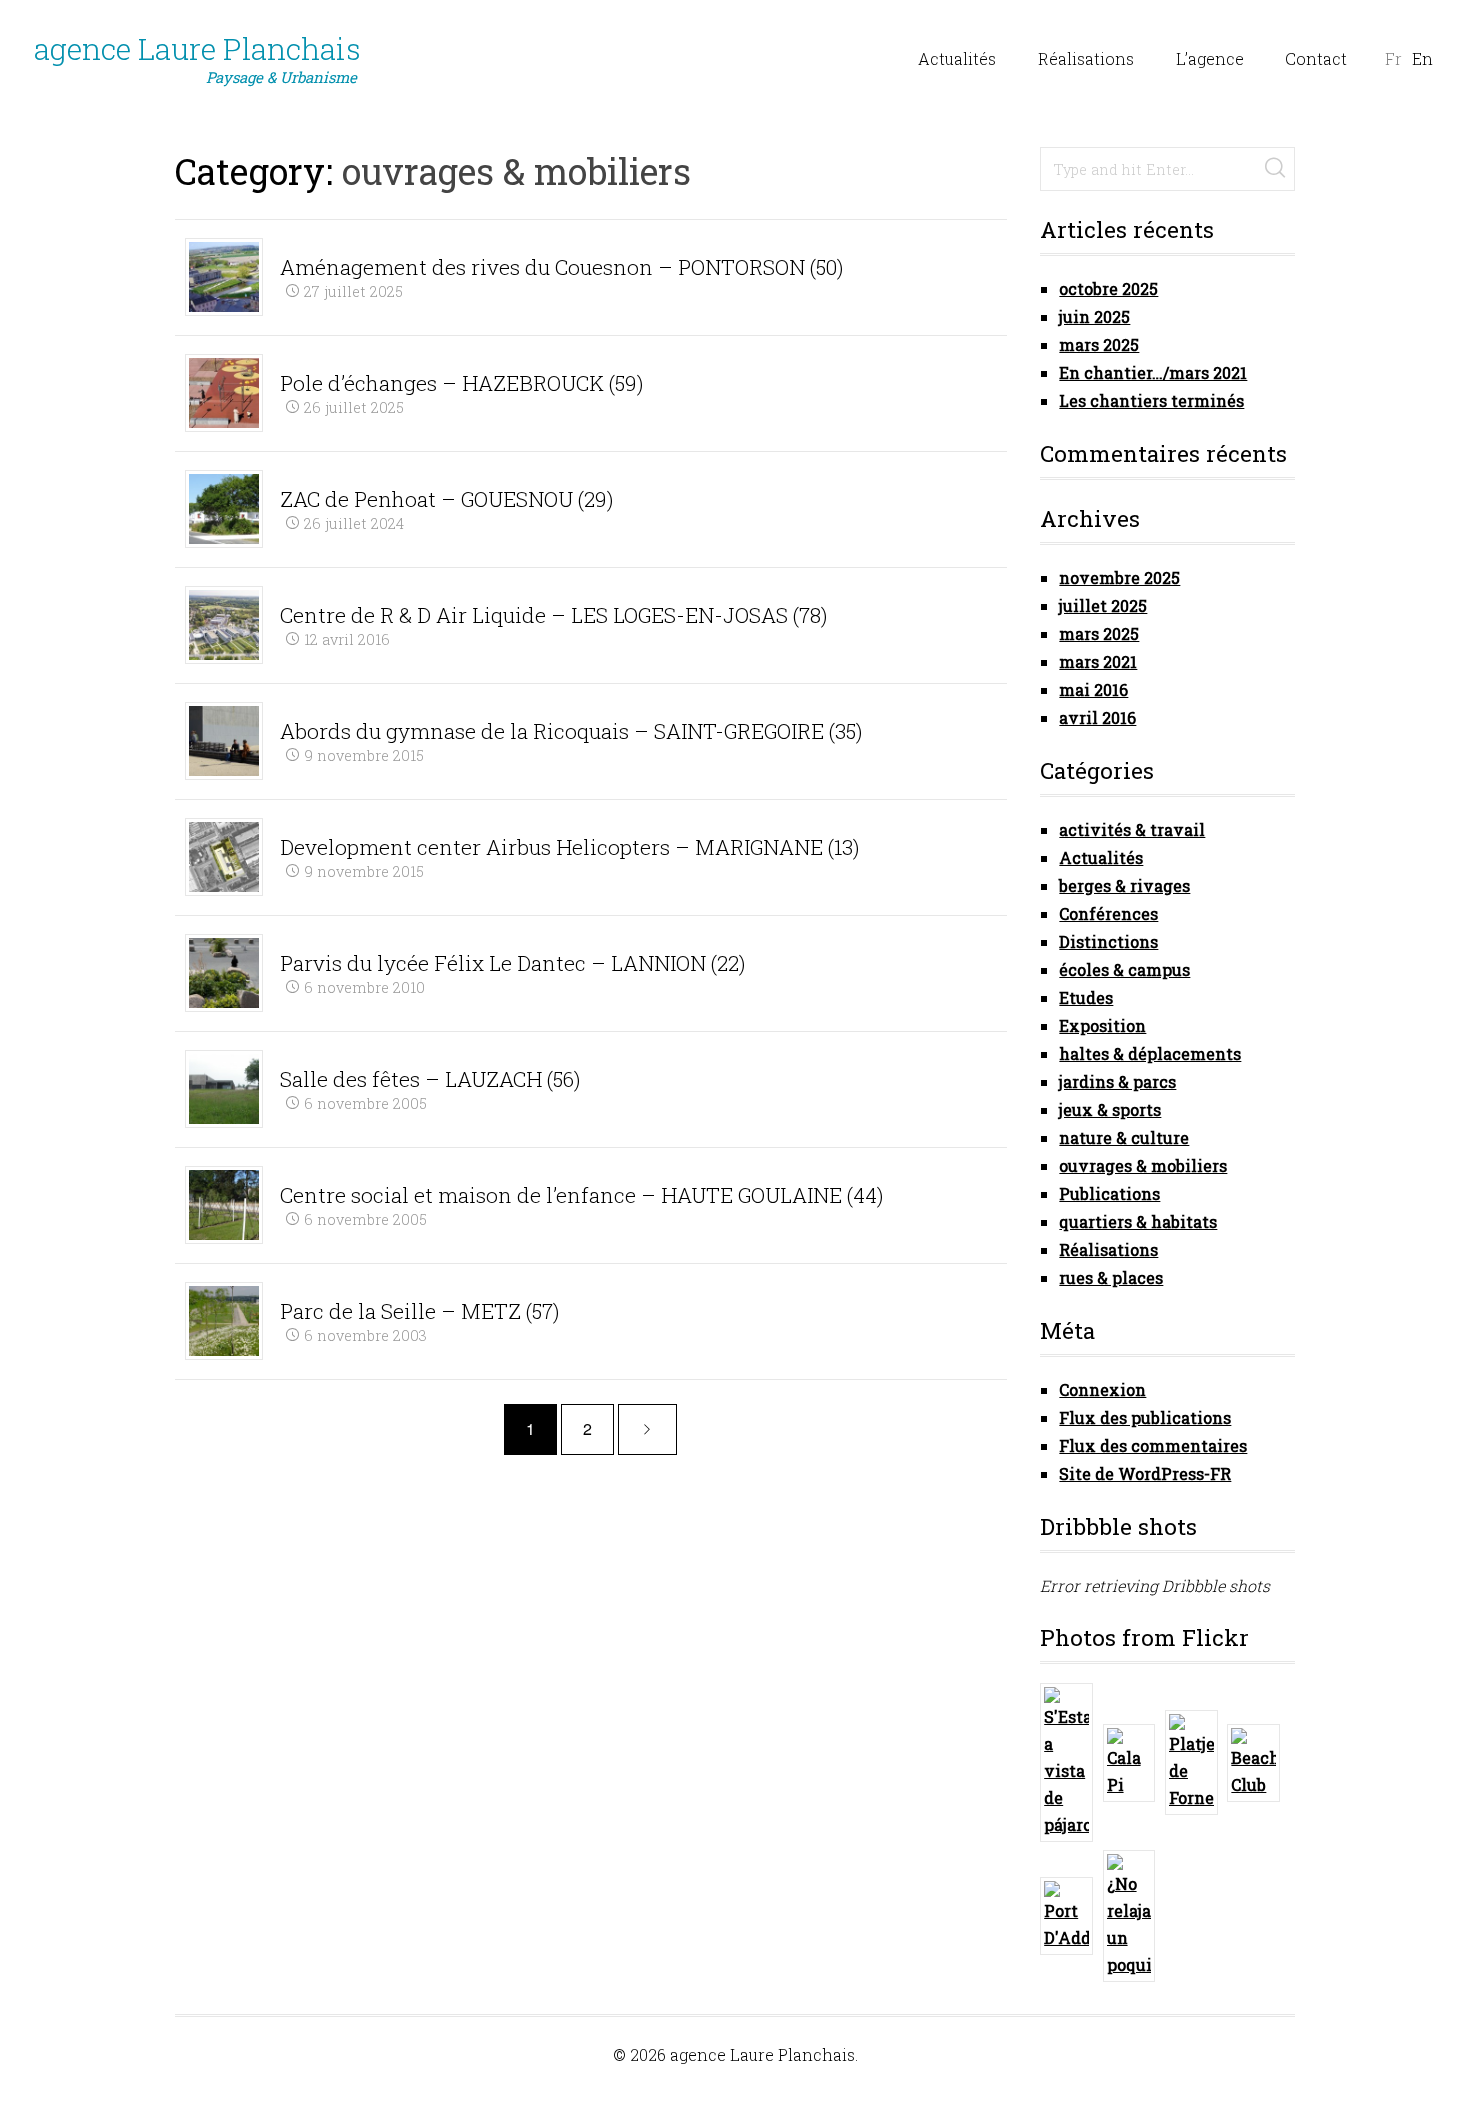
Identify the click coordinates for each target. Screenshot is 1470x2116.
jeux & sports (1110, 1109)
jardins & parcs (1117, 1081)
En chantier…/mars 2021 (1153, 372)
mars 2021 (1098, 661)
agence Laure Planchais (197, 59)
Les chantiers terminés (1151, 400)
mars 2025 (1099, 344)
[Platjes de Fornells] (1191, 1762)
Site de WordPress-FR (1145, 1473)
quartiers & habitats (1138, 1221)
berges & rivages (1124, 885)
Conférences (1108, 913)
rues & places (1111, 1277)
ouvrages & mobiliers (1143, 1165)
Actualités (957, 58)
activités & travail (1132, 829)
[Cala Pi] (1129, 1763)
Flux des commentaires (1153, 1445)
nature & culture (1124, 1137)
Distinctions (1108, 941)
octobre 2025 (1108, 288)
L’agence (1210, 58)
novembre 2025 (1119, 577)
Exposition (1102, 1025)
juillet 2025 (1103, 605)
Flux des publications (1145, 1417)
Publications (1109, 1193)
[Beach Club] (1253, 1763)
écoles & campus (1124, 969)
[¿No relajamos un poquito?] (1129, 1916)
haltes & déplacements (1150, 1053)
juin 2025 (1094, 316)
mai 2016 (1093, 689)
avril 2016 (1097, 717)
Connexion (1102, 1389)
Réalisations (1086, 58)
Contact (1316, 58)
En (1422, 58)
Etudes (1086, 997)
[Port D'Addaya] (1066, 1916)
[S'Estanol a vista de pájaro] (1066, 1762)
